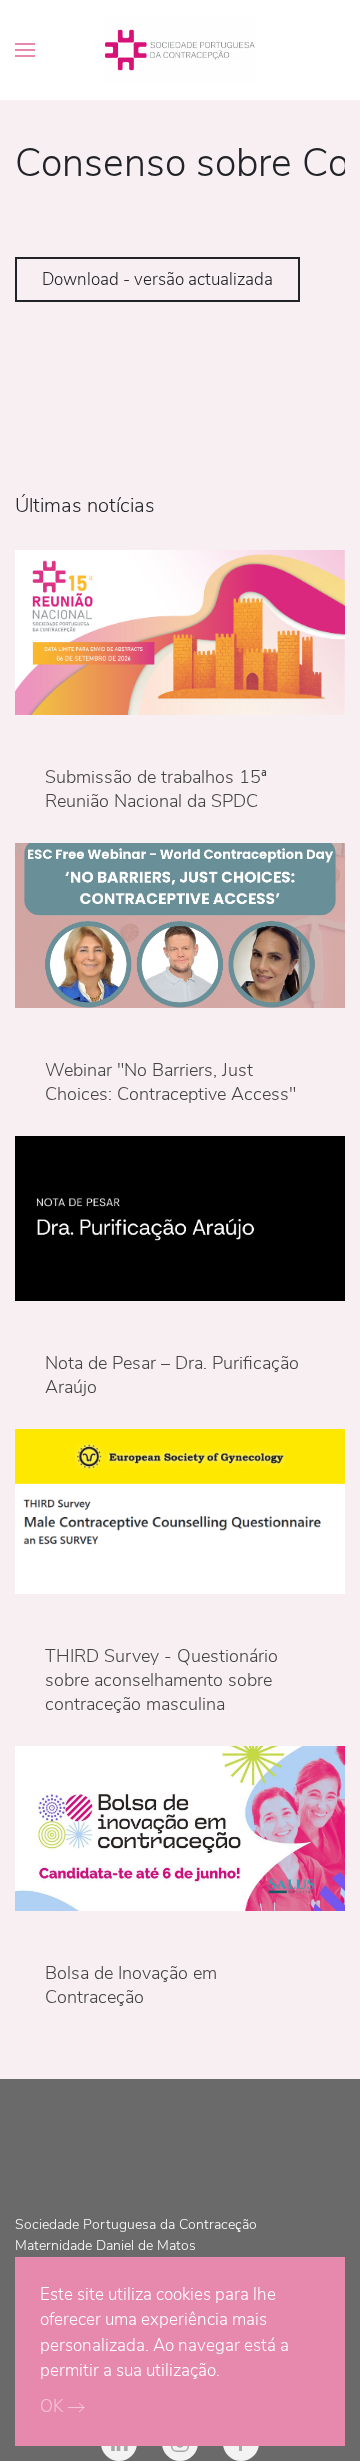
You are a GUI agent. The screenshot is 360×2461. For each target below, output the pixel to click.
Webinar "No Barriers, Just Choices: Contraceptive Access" (170, 1082)
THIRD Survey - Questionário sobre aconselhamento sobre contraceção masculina (161, 1680)
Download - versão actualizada (157, 279)
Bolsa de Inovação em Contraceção (131, 1985)
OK (51, 2406)
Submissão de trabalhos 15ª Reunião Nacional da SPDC (156, 789)
